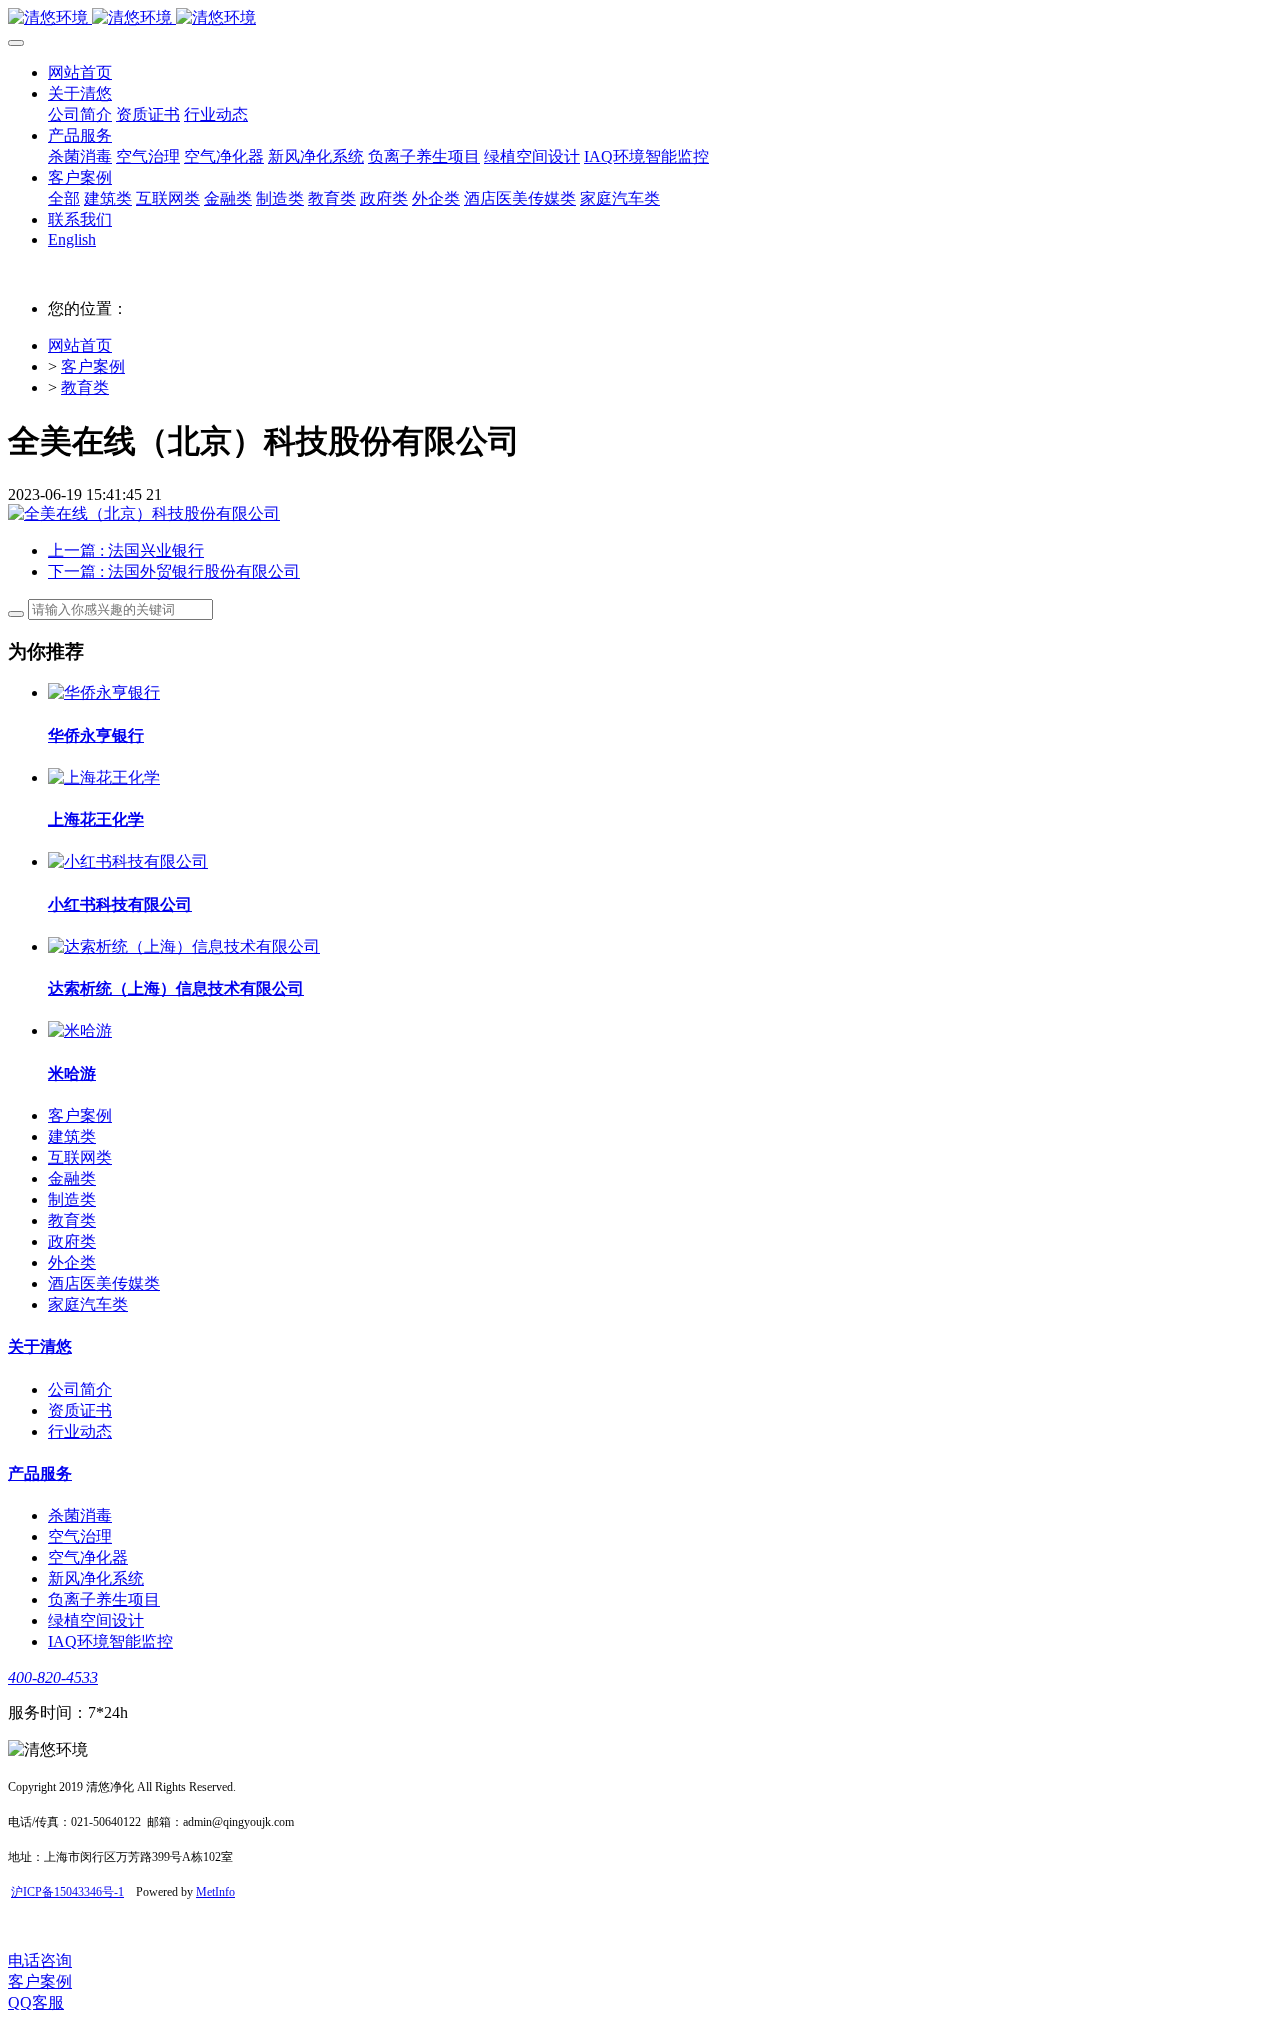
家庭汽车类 (88, 1304)
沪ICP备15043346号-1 (67, 1892)
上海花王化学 (96, 819)
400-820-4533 (53, 1677)
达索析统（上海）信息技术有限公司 (176, 988)
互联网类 (80, 1157)
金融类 (72, 1178)
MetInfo (215, 1892)
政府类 (72, 1241)
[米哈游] (80, 1030)
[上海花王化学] (104, 777)
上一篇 (126, 550)
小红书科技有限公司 (120, 904)
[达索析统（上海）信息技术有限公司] (184, 946)
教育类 (85, 387)
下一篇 (174, 571)
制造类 (72, 1199)
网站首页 (80, 72)
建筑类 (72, 1136)
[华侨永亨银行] (104, 692)
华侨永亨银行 (96, 735)
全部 (64, 198)
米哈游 (72, 1073)
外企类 (72, 1262)
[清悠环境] (640, 18)
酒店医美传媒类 (104, 1283)
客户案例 (93, 366)
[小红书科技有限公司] (128, 861)
